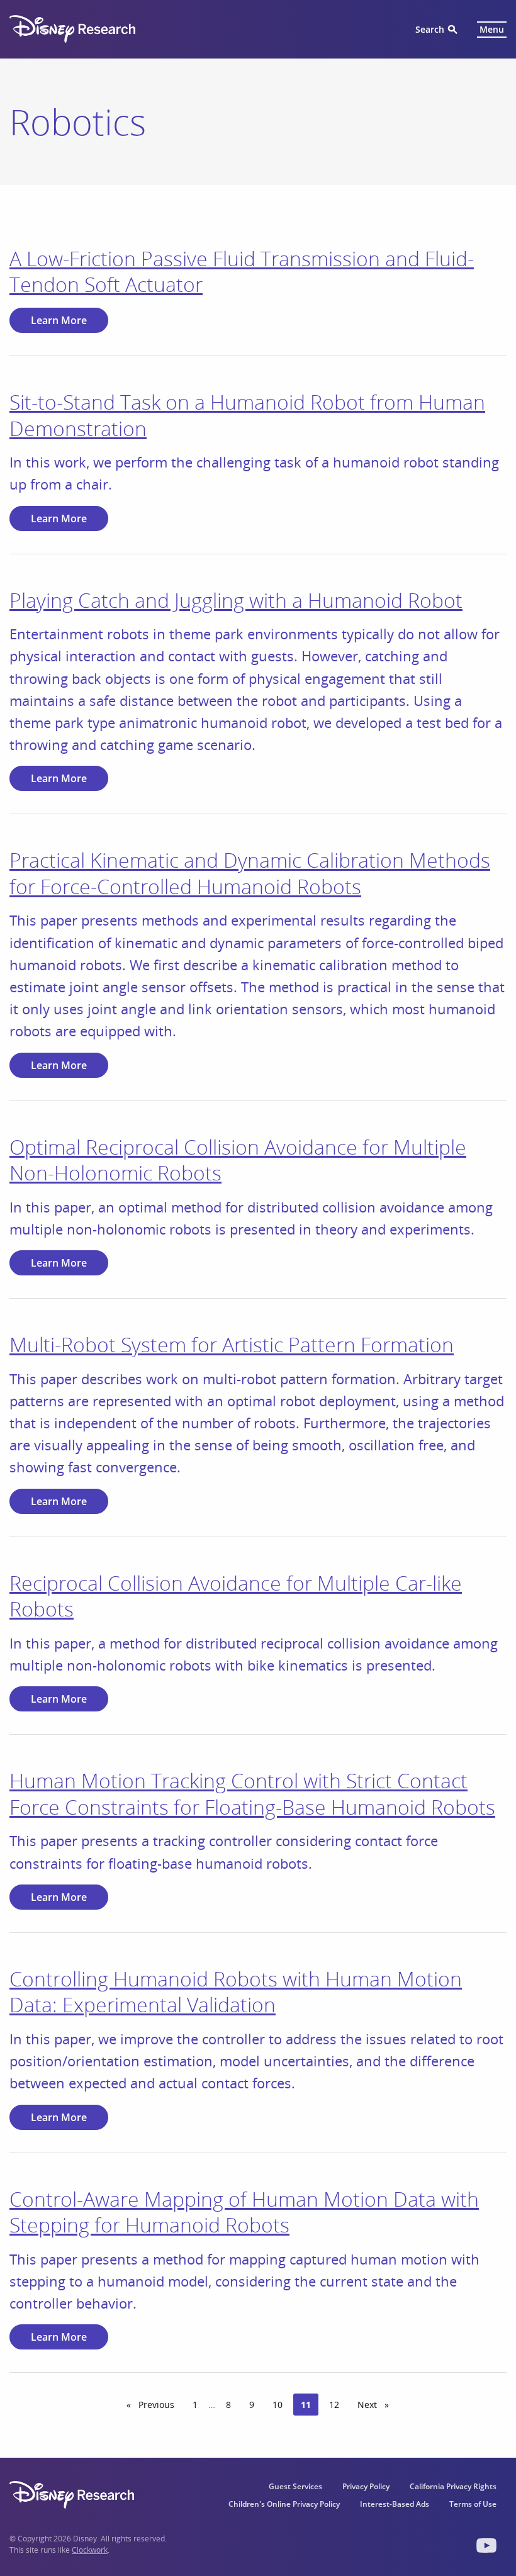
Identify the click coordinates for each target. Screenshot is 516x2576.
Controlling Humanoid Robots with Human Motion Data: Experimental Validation (236, 1992)
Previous (159, 2405)
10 (278, 2405)
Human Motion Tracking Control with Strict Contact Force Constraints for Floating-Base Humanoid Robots (252, 1794)
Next (377, 2405)
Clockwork (90, 2550)
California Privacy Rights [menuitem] (453, 2486)
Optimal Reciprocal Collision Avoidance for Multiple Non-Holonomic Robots (238, 1160)
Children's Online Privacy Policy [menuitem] (284, 2504)
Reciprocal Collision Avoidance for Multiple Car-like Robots (236, 1596)
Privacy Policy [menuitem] (366, 2486)
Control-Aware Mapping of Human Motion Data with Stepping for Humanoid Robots (244, 2212)
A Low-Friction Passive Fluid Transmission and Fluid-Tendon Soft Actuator (242, 272)
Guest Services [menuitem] (295, 2486)
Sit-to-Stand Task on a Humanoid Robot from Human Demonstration (247, 415)
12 (334, 2405)
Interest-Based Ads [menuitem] (395, 2504)
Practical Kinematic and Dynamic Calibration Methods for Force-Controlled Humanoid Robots (250, 873)
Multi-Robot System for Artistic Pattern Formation (232, 1344)
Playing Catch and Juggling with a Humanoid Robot (236, 600)
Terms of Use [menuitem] (473, 2504)
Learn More (59, 320)
